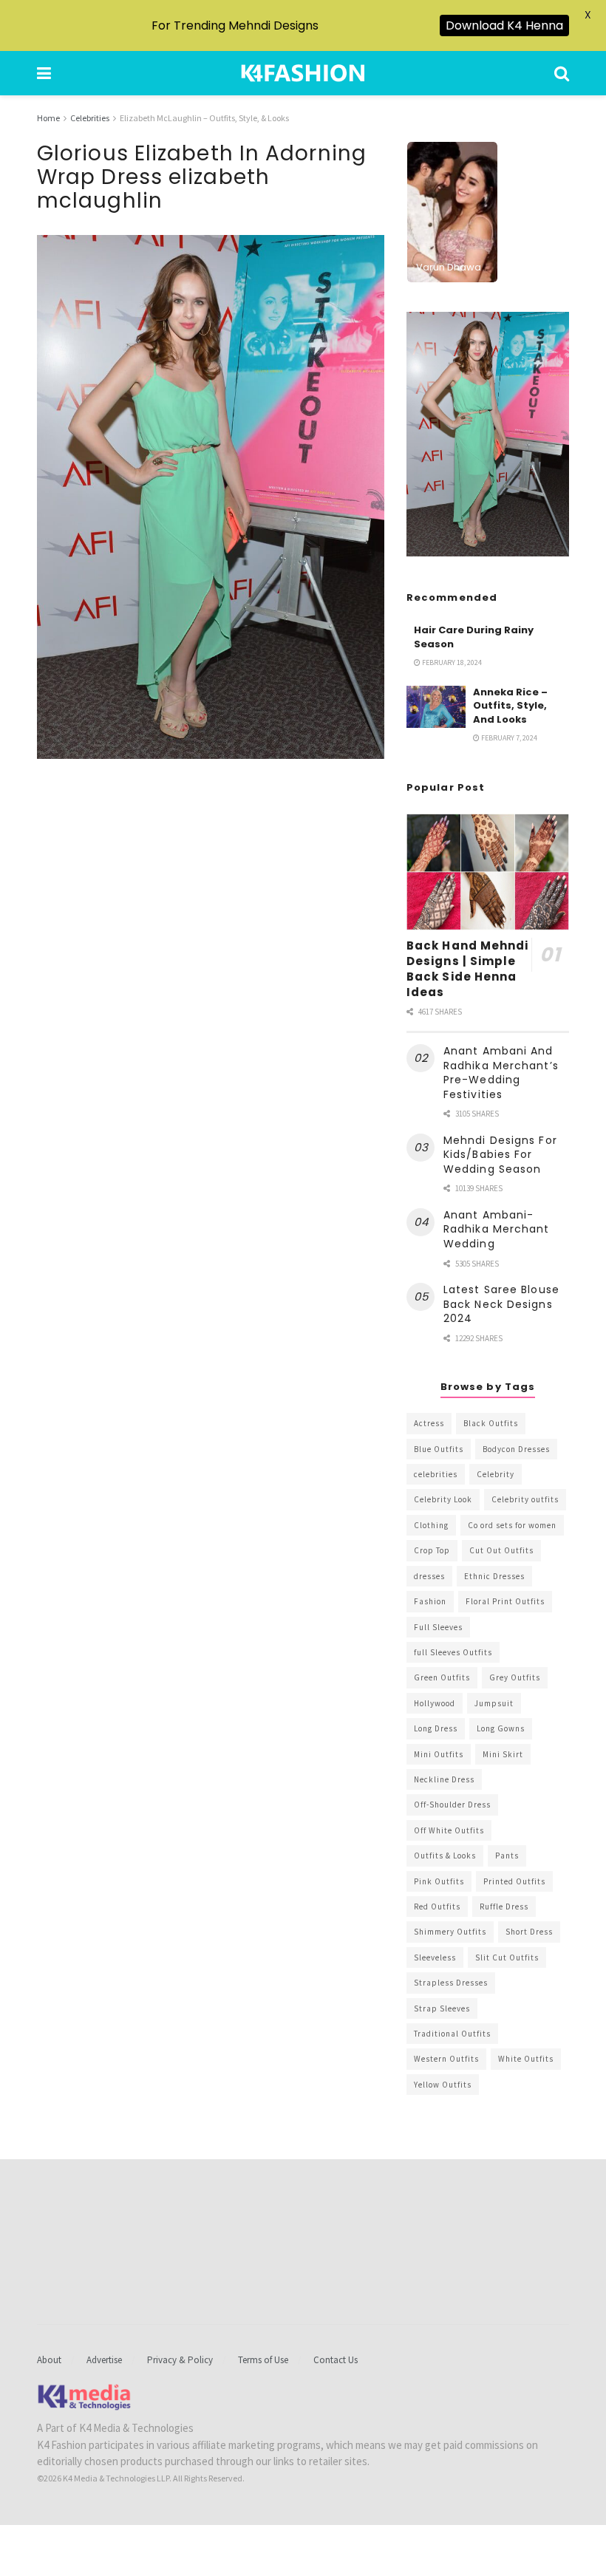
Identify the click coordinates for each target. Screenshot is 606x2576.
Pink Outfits (439, 1881)
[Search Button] (562, 73)
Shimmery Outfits (450, 1932)
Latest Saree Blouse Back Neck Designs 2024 (501, 1304)
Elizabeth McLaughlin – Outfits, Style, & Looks (204, 118)
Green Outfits (442, 1677)
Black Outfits (491, 1423)
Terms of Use (263, 2360)
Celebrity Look (443, 1499)
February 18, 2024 (451, 662)
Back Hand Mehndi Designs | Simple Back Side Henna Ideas (468, 969)
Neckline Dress (444, 1779)
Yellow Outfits (443, 2085)
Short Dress (529, 1932)
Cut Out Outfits (501, 1550)
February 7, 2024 (508, 738)
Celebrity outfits (525, 1499)
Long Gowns (501, 1728)
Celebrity (496, 1474)
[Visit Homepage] (303, 73)
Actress (429, 1423)
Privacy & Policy (180, 2360)
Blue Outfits (439, 1449)
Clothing (431, 1525)
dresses (429, 1576)
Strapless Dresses (451, 1983)
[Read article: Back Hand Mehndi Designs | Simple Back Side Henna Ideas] (488, 872)
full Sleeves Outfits (453, 1652)
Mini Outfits (439, 1754)
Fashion (430, 1601)
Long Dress (436, 1728)
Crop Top (432, 1550)
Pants (507, 1856)
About (49, 2360)
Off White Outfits (449, 1830)
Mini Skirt (503, 1754)
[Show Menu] (44, 73)
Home (48, 118)
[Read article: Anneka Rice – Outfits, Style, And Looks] (436, 707)
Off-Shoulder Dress (452, 1805)
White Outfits (526, 2059)
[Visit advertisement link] (488, 435)
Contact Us (336, 2360)
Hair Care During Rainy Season (474, 637)
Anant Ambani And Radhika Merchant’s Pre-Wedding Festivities (501, 1073)
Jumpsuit (494, 1703)
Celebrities (90, 118)
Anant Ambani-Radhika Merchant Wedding (497, 1229)
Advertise (104, 2360)
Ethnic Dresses (494, 1576)
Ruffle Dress (504, 1907)
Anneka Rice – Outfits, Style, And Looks (510, 705)
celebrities (436, 1474)
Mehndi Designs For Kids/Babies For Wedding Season (500, 1155)
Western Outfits (446, 2059)
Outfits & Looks (445, 1856)
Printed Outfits (514, 1881)
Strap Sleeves (442, 2008)
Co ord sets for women (512, 1525)
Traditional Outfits (452, 2034)
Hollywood (435, 1703)
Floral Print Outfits (505, 1601)
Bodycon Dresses (516, 1449)
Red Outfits (437, 1907)
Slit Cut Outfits (507, 1957)
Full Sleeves (438, 1627)
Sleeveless (435, 1957)
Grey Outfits (515, 1677)
